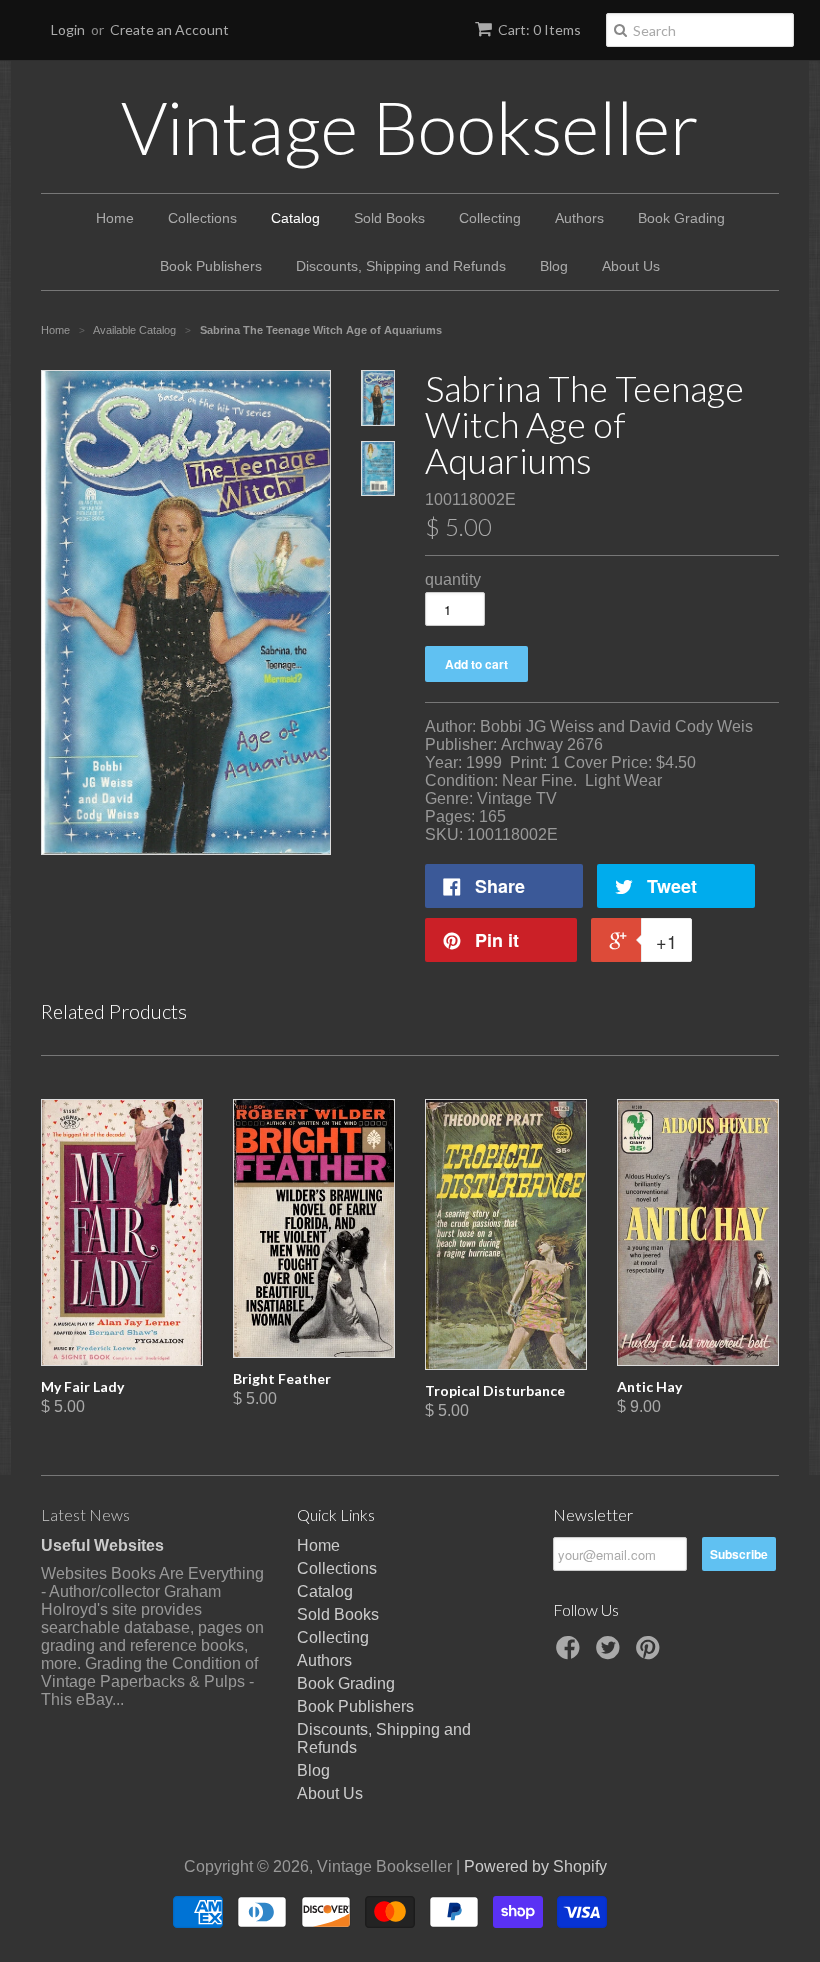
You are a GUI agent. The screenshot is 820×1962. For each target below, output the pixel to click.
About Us (631, 266)
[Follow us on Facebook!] (571, 1653)
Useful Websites (102, 1545)
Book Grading (681, 218)
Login (68, 29)
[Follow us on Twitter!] (611, 1653)
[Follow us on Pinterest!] (651, 1653)
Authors (579, 218)
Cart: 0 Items (539, 29)
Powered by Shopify (535, 1866)
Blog (554, 266)
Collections (202, 218)
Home (115, 218)
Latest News (85, 1514)
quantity (453, 579)
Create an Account (169, 29)
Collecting (490, 218)
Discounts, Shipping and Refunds (401, 266)
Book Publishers (211, 266)
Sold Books (389, 218)
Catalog (295, 218)
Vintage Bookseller (410, 127)
